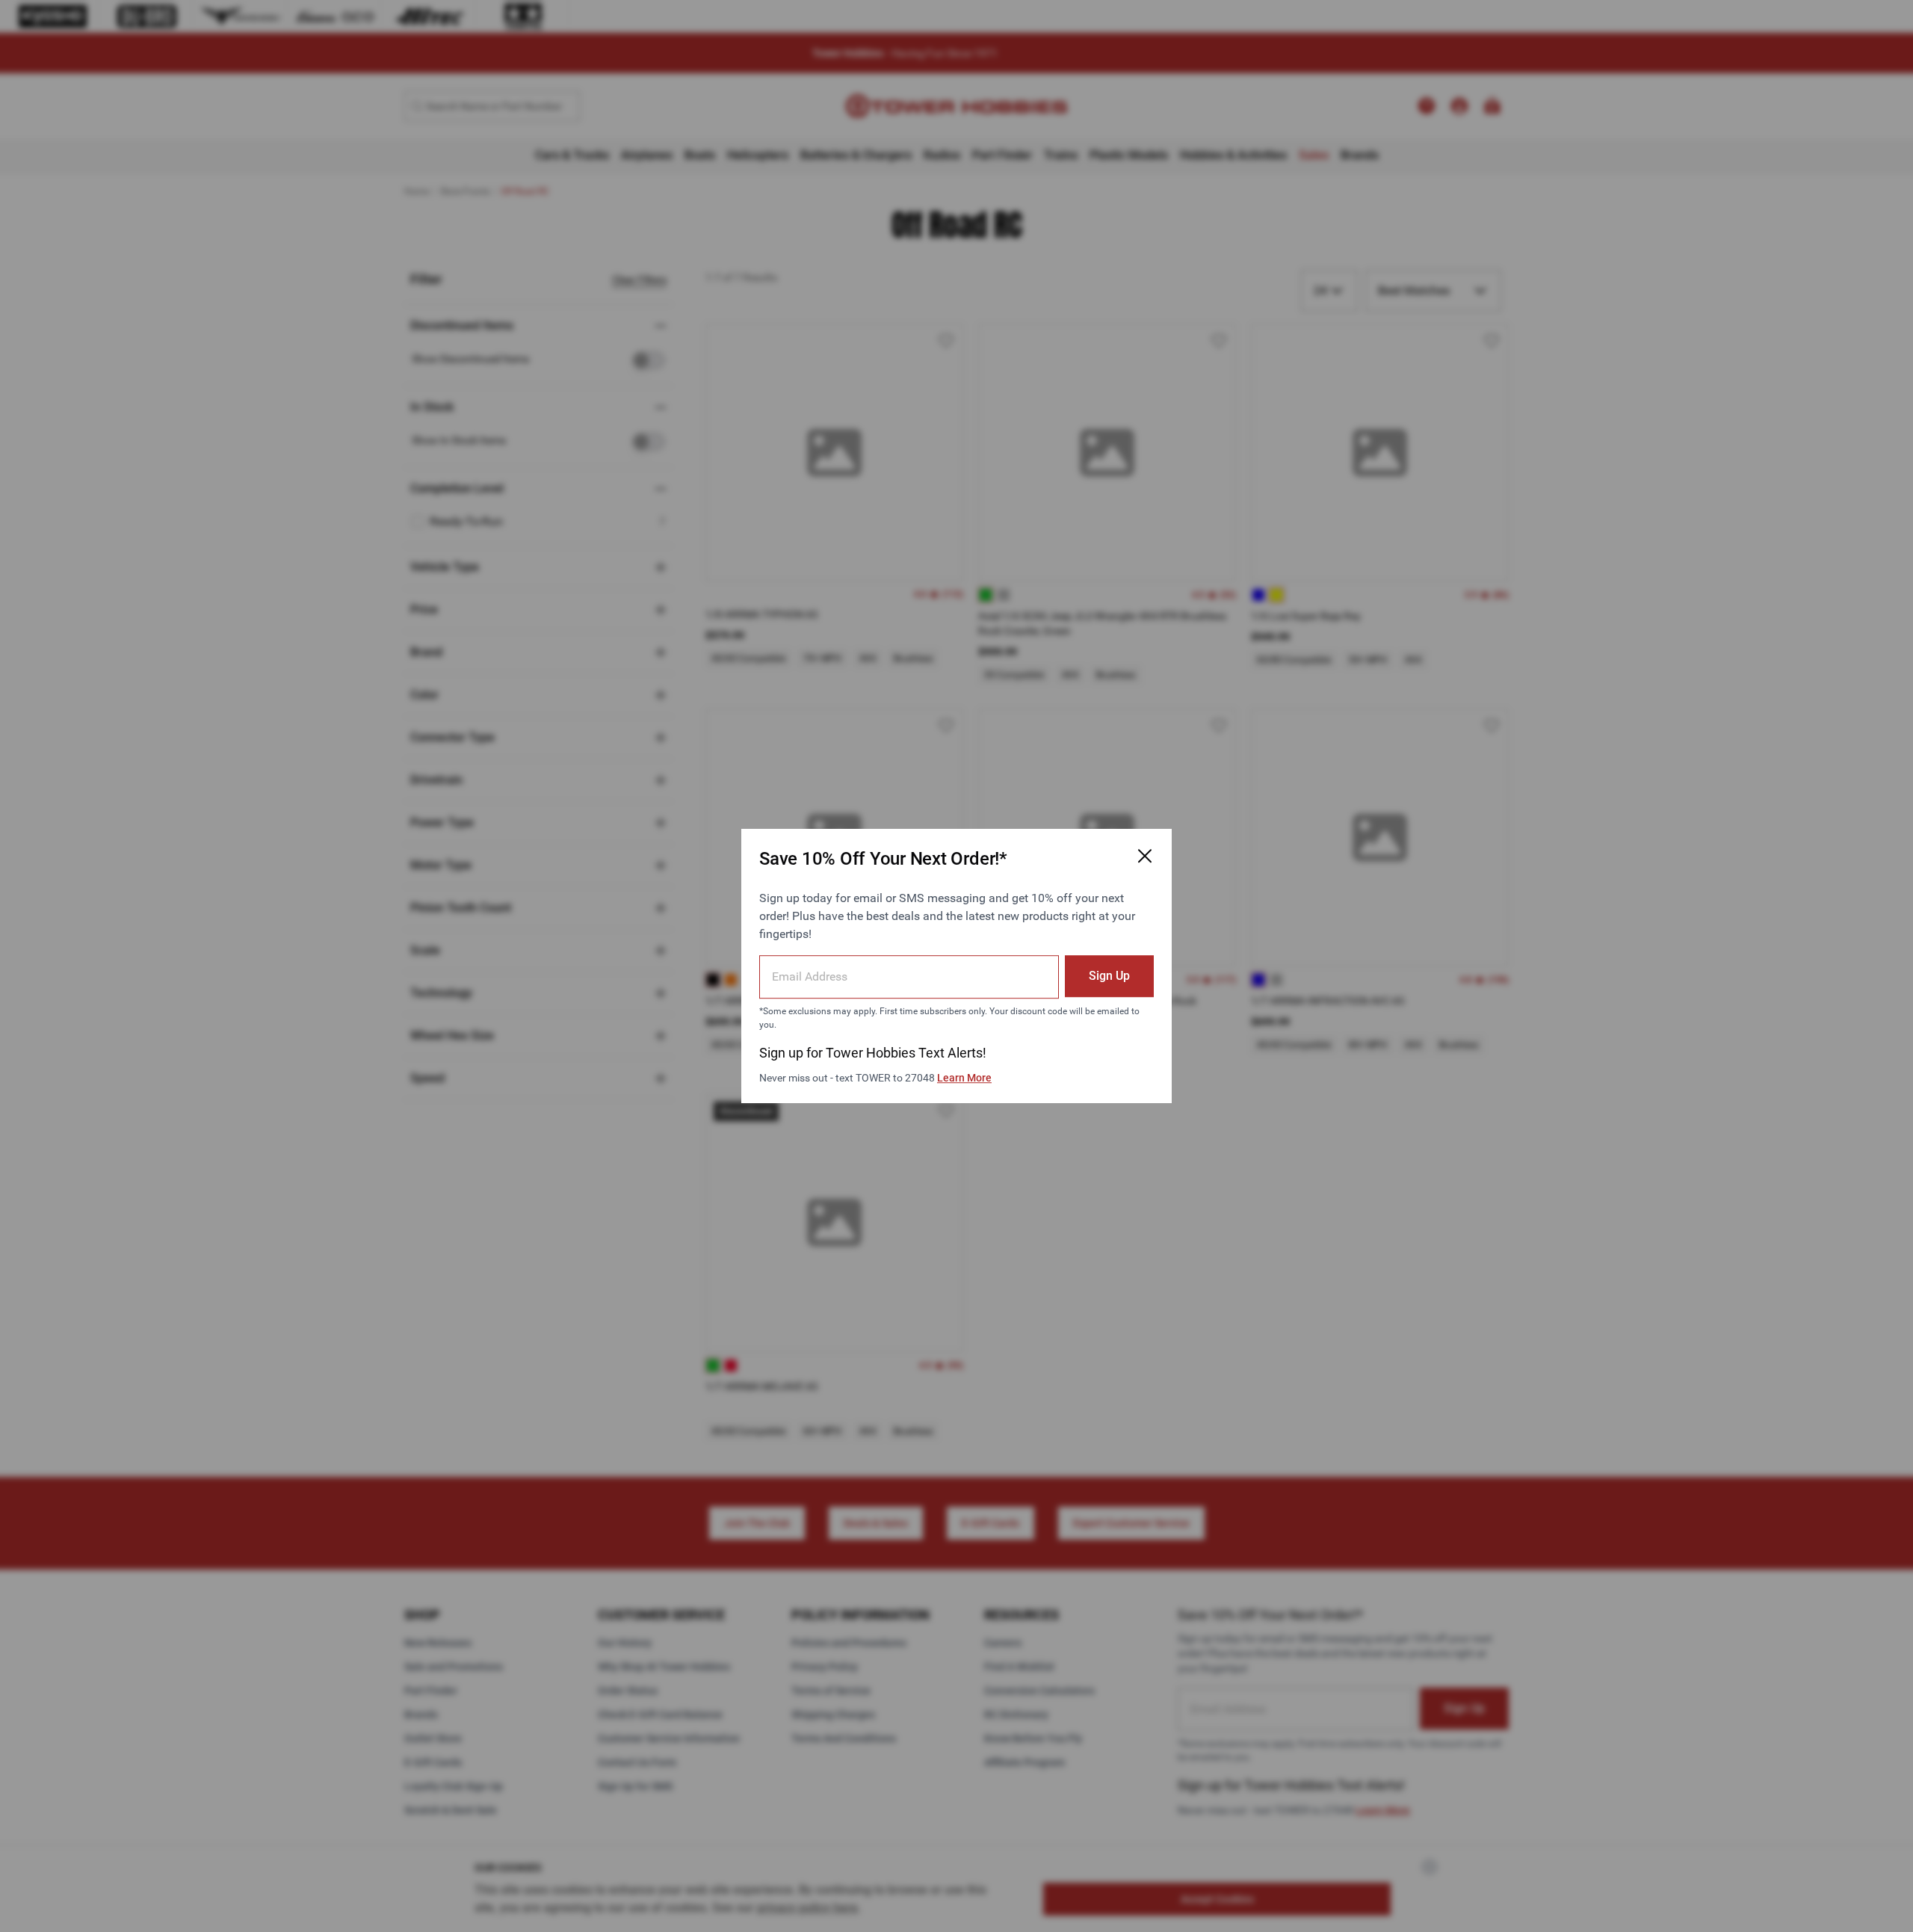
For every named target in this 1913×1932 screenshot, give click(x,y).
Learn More (964, 1078)
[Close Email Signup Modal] (1145, 856)
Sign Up (1109, 976)
